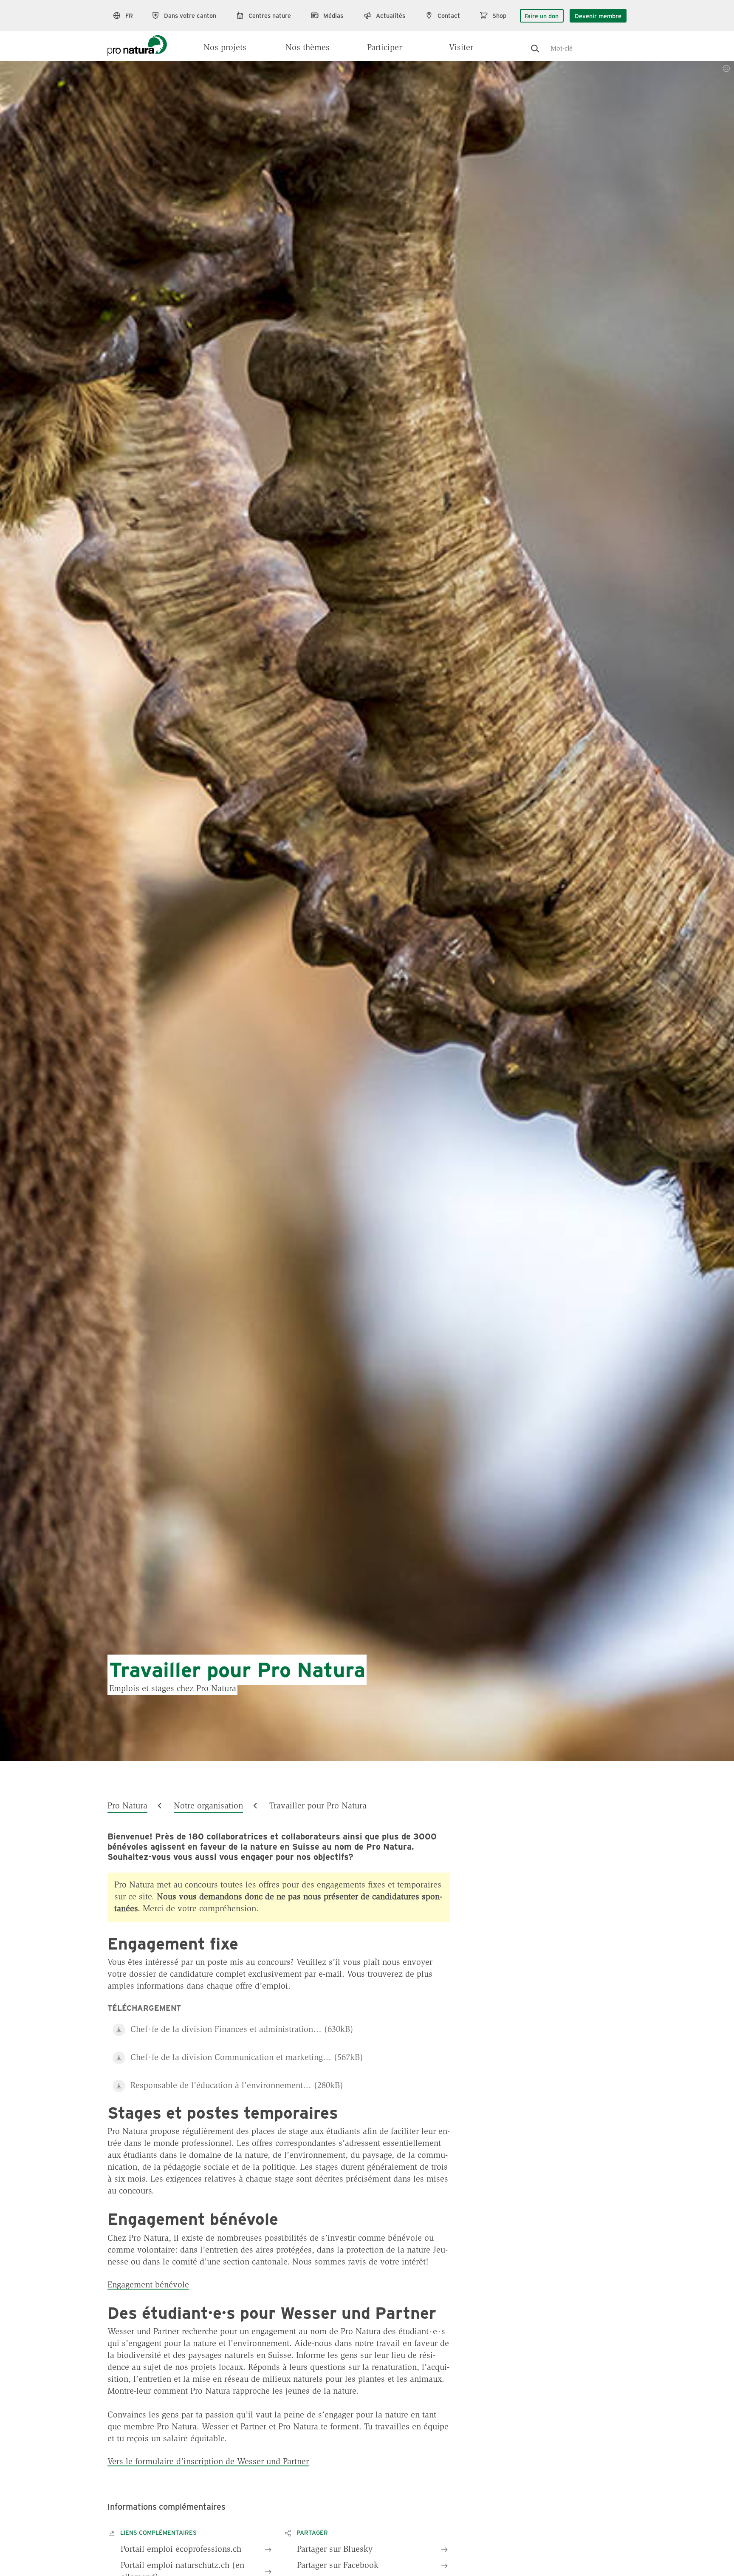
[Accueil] (137, 43)
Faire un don (542, 16)
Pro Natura (127, 1806)
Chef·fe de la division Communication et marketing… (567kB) (247, 2058)
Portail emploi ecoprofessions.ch (181, 2550)
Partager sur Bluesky (335, 2550)
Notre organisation (208, 1806)
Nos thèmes (308, 48)
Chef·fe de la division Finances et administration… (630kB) (242, 2030)
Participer (384, 48)
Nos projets (225, 48)
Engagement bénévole (148, 2285)
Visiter (461, 48)
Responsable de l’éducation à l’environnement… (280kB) (237, 2086)
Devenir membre (598, 16)
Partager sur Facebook (338, 2566)
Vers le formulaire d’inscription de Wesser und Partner (208, 2462)
